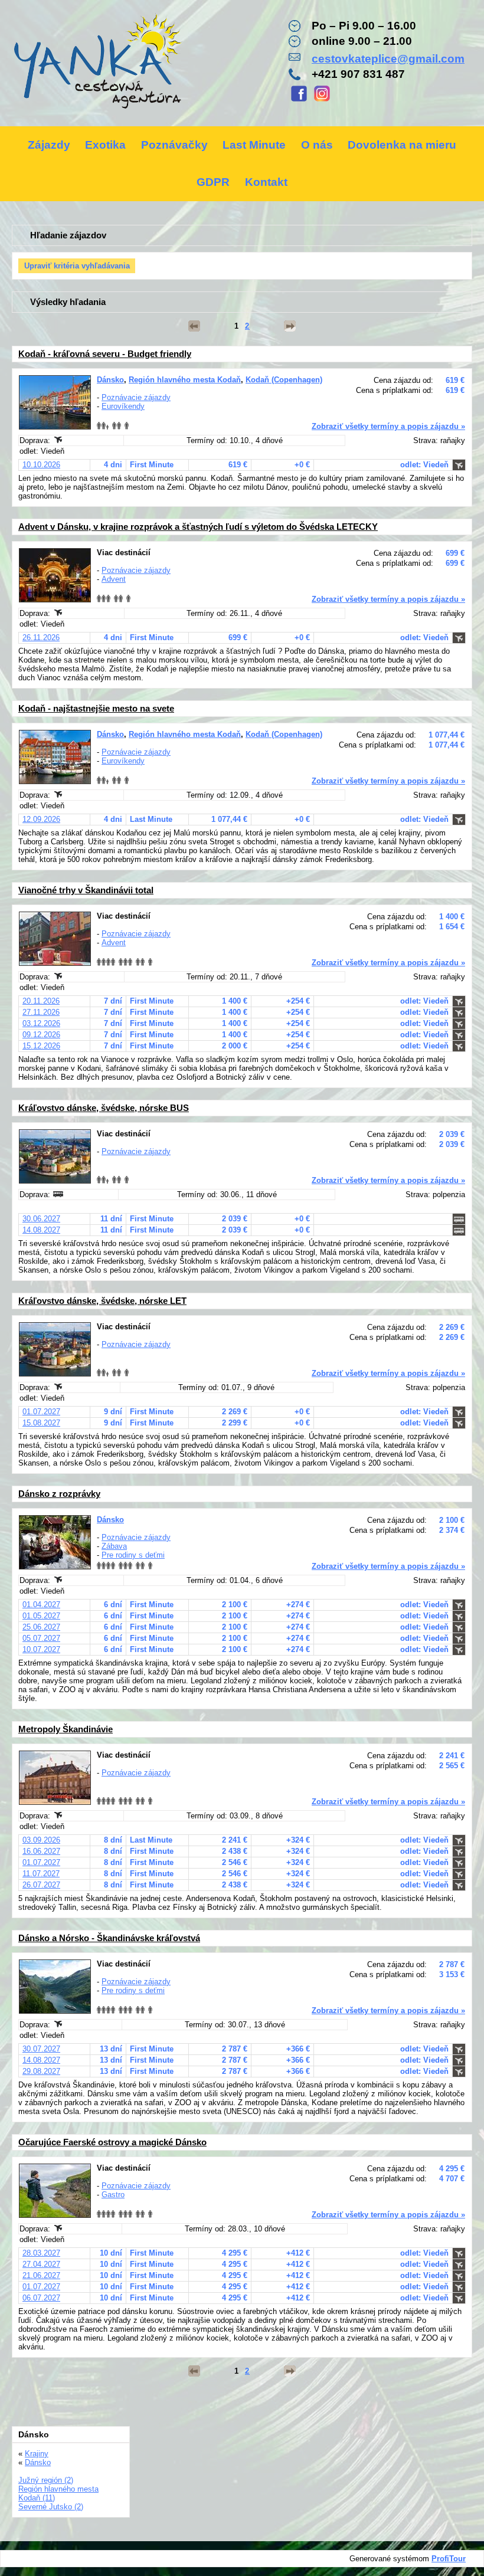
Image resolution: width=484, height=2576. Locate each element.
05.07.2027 (41, 1638)
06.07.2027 (41, 2298)
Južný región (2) (46, 2480)
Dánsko (110, 380)
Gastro (113, 2195)
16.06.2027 (41, 1851)
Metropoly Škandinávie (66, 1729)
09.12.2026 (41, 1035)
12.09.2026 (41, 819)
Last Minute (254, 145)
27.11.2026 (41, 1012)
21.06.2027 (41, 2275)
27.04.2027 (41, 2264)
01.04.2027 (41, 1605)
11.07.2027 (41, 1874)
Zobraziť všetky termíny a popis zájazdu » (388, 426)
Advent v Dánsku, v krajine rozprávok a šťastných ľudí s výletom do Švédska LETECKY (198, 527)
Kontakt (266, 182)
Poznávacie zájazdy (136, 397)
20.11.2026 (41, 1001)
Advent (114, 579)
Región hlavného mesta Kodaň (185, 380)
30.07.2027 (41, 2049)
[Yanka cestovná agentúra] (97, 63)
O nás (317, 145)
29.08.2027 (41, 2071)
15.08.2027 (41, 1423)
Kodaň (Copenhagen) (284, 380)
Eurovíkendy (123, 406)
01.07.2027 (41, 1412)
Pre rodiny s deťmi (133, 1555)
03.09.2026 (41, 1840)
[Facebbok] (299, 100)
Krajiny (37, 2454)
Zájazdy (49, 145)
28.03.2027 (41, 2253)
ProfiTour (449, 2559)
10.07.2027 (41, 1649)
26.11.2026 (41, 638)
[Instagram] (322, 100)
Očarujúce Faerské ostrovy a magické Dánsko (112, 2142)
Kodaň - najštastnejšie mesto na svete (96, 708)
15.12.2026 (41, 1046)
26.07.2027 (41, 1885)
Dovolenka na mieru (402, 145)
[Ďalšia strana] (290, 326)
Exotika (105, 145)
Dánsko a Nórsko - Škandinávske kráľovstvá (109, 1938)
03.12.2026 (41, 1023)
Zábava (114, 1546)
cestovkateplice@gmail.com (388, 59)
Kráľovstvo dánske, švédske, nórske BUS (104, 1108)
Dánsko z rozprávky (59, 1494)
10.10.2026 (41, 465)
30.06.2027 (41, 1219)
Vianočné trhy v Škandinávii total (86, 890)
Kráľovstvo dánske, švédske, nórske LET (102, 1301)
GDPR (213, 182)
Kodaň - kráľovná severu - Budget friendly (105, 354)
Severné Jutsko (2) (51, 2507)
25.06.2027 (41, 1627)
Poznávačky (174, 145)
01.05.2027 (41, 1616)
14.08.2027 (41, 1230)
